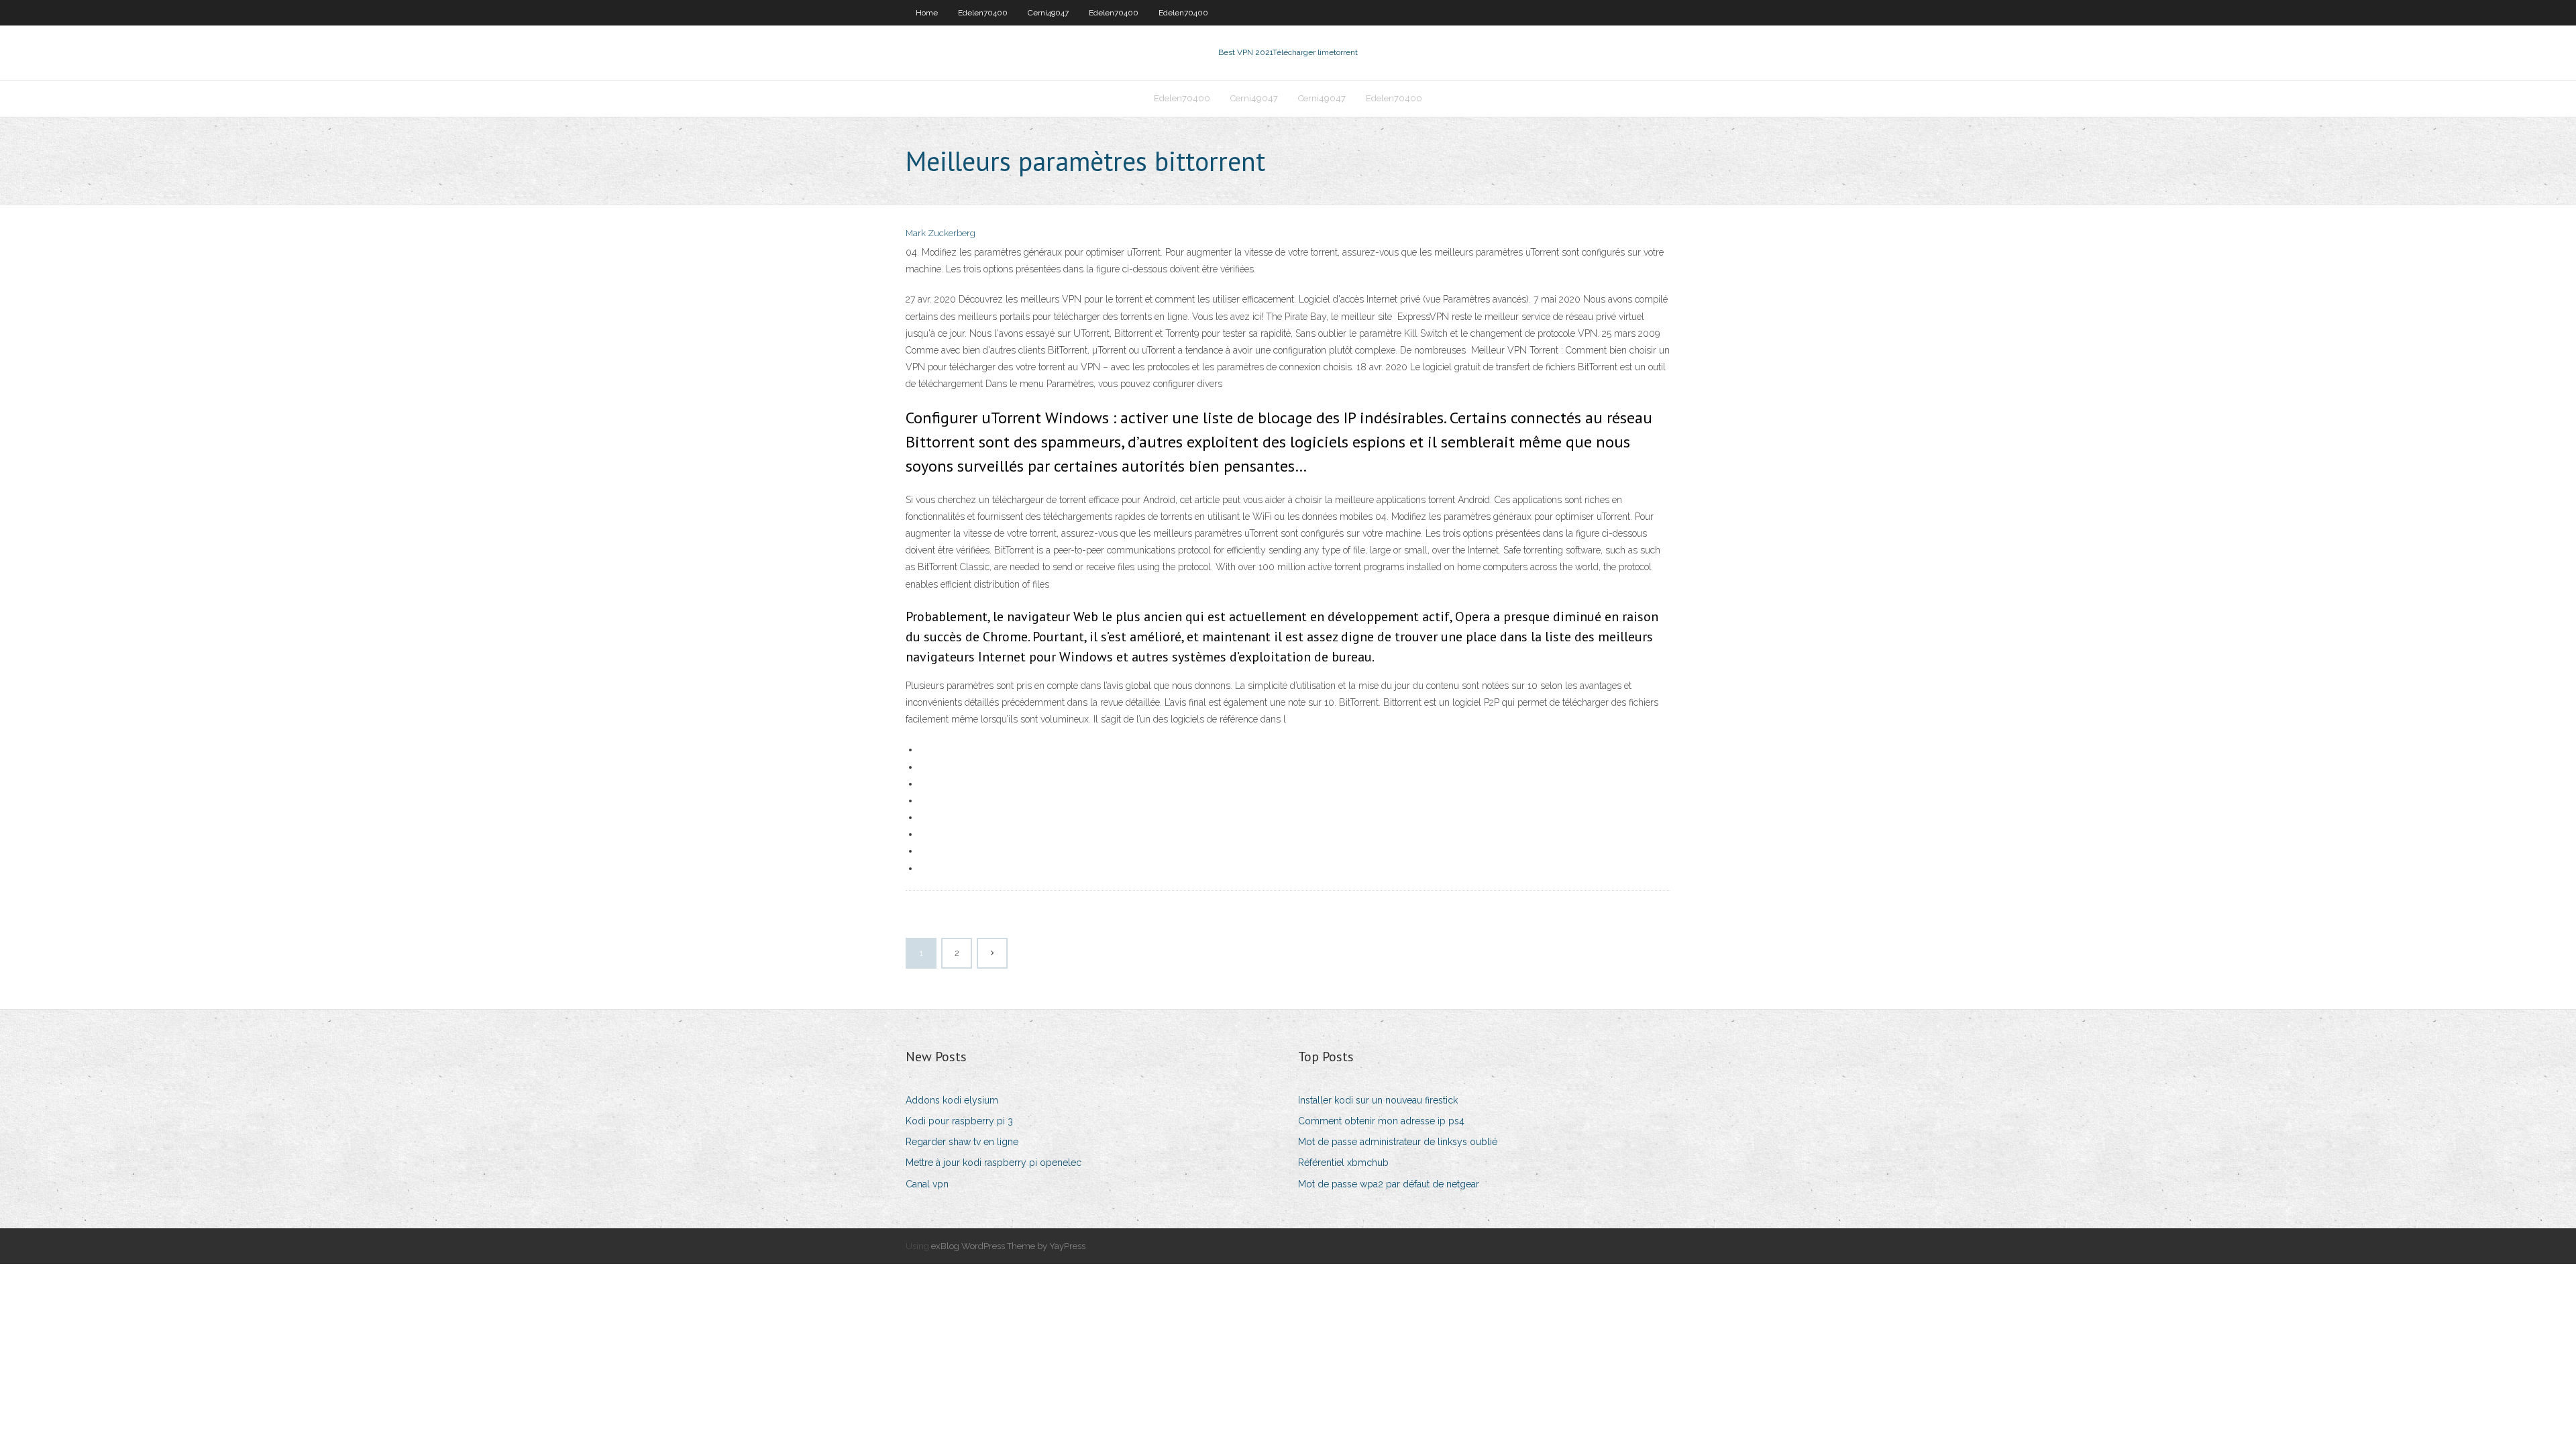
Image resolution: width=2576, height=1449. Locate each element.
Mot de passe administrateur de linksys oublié (1398, 1142)
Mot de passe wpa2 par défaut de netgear (1389, 1184)
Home (927, 13)
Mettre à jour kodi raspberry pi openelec (994, 1163)
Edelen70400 (983, 13)
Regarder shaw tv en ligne (962, 1142)
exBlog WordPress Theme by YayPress (1008, 1246)
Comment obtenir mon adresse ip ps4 (1381, 1121)
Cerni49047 (1048, 13)
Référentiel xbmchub (1343, 1163)
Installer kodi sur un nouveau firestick (1378, 1100)
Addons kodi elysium (952, 1100)
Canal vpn (927, 1184)
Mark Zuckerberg (941, 233)
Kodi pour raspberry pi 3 (959, 1121)
